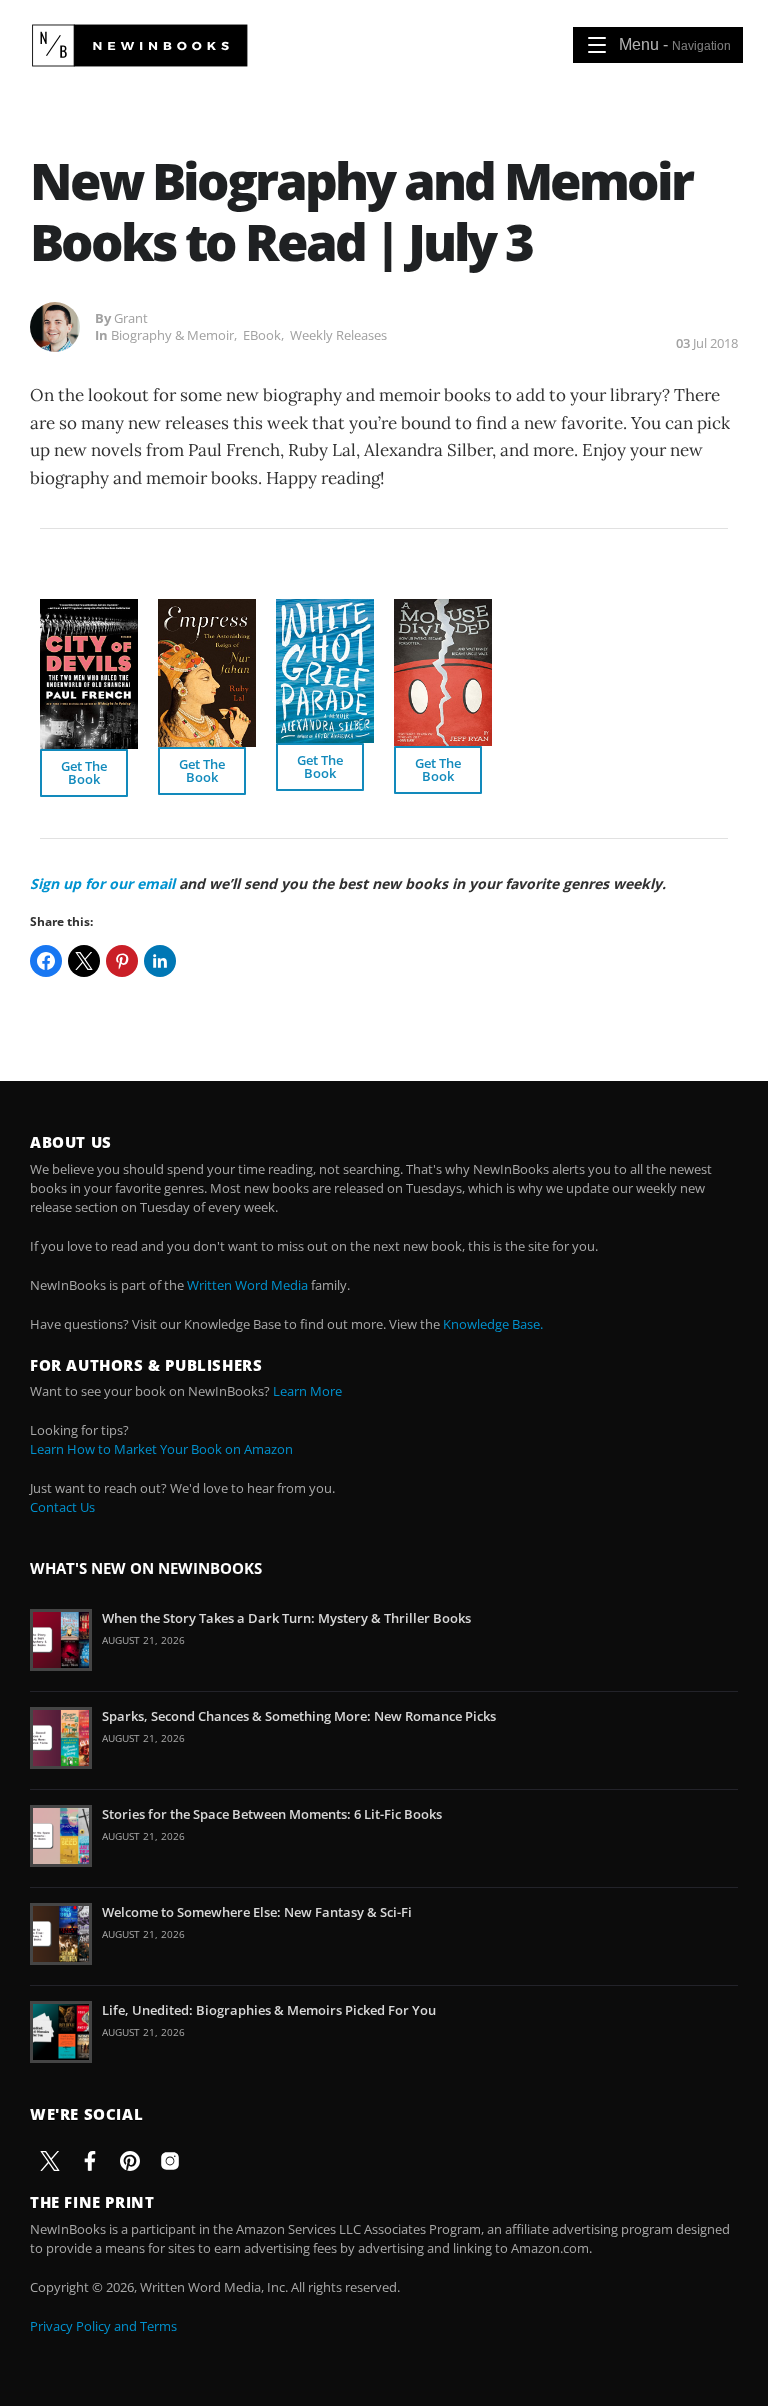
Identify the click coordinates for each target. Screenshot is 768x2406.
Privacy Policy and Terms (103, 2326)
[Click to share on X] (84, 961)
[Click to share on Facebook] (46, 961)
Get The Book (84, 772)
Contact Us (62, 1507)
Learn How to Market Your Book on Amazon (161, 1449)
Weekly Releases (338, 335)
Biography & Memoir (172, 335)
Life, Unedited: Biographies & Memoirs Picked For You (269, 2010)
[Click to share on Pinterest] (122, 961)
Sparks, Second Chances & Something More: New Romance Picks (299, 1716)
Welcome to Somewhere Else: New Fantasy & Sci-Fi (257, 1912)
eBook (262, 335)
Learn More (307, 1391)
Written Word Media (247, 1285)
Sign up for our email (102, 883)
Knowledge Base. (493, 1324)
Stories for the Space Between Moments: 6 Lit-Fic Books (272, 1814)
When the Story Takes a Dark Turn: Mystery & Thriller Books (286, 1618)
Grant (131, 318)
